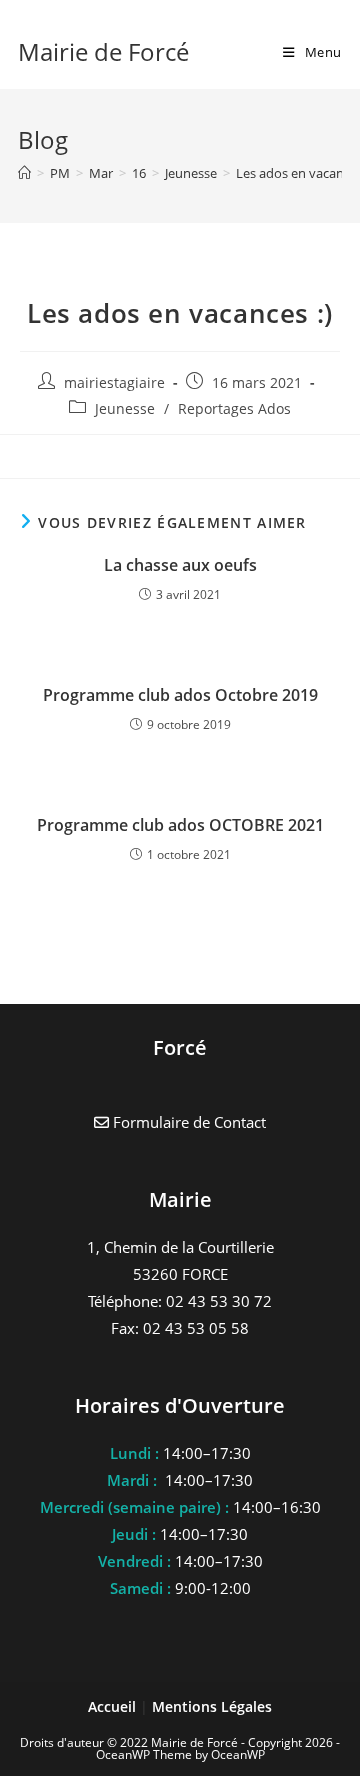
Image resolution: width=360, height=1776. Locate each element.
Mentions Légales (212, 1706)
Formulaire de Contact (187, 1122)
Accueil (114, 1706)
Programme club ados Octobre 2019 (180, 695)
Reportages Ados (234, 408)
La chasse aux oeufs (180, 565)
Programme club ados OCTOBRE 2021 (180, 825)
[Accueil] (24, 173)
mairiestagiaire (114, 382)
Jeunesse (125, 408)
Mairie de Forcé (103, 51)
